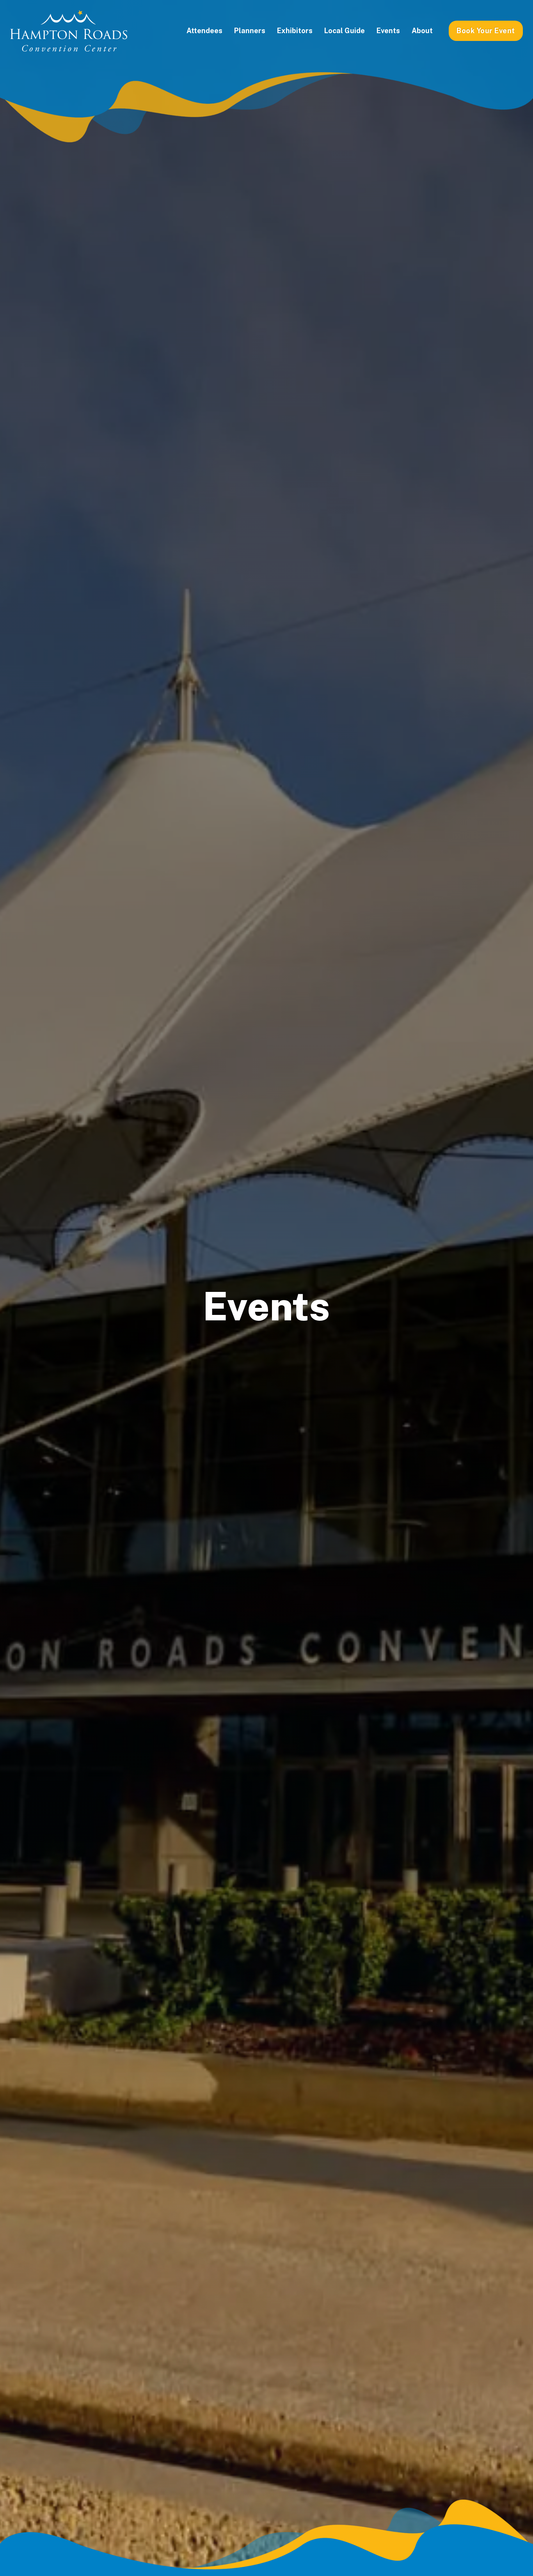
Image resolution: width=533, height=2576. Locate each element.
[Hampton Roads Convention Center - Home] (69, 31)
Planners (250, 31)
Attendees (204, 31)
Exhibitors (295, 31)
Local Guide (345, 31)
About (422, 31)
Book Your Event (486, 31)
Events (388, 31)
